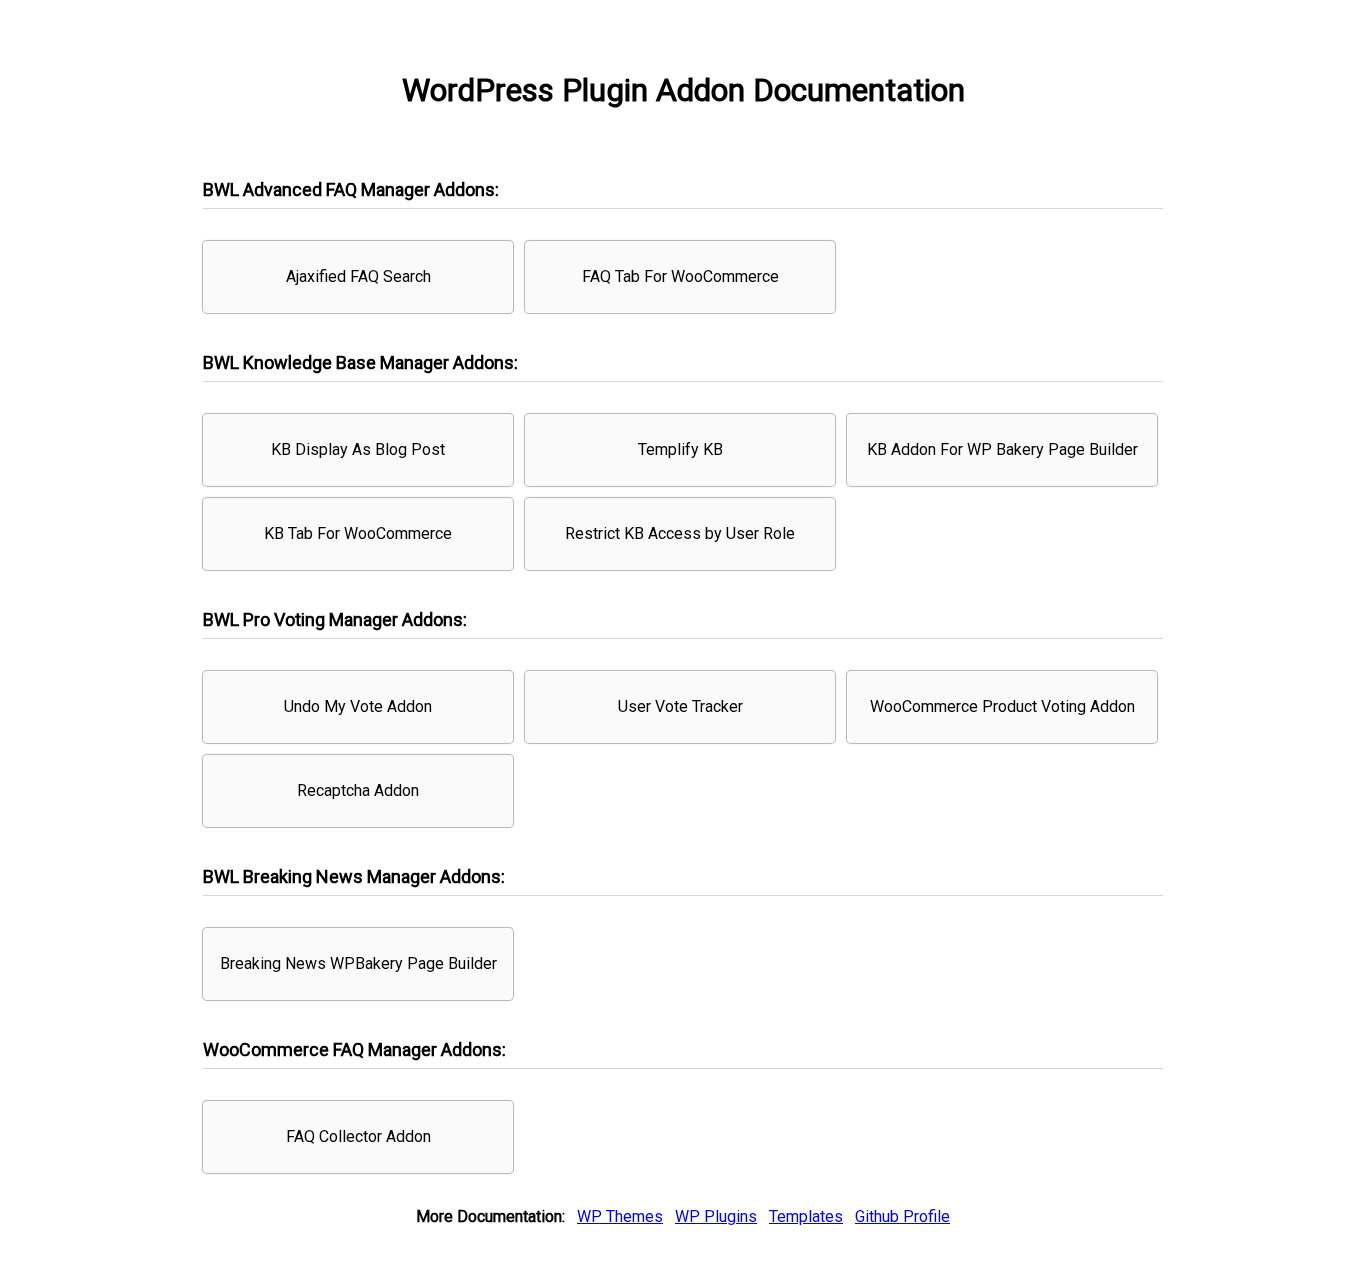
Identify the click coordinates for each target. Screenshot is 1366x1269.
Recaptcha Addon (358, 790)
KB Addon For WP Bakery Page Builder (1002, 449)
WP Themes (620, 1216)
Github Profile (902, 1216)
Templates (806, 1216)
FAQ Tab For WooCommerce (680, 276)
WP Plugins (716, 1216)
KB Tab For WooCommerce (358, 533)
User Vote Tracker (680, 706)
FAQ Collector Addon (358, 1136)
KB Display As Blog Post (358, 449)
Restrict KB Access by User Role (680, 533)
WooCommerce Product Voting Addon (1002, 706)
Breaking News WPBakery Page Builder (358, 963)
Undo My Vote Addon (358, 706)
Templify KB (680, 449)
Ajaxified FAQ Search (358, 276)
